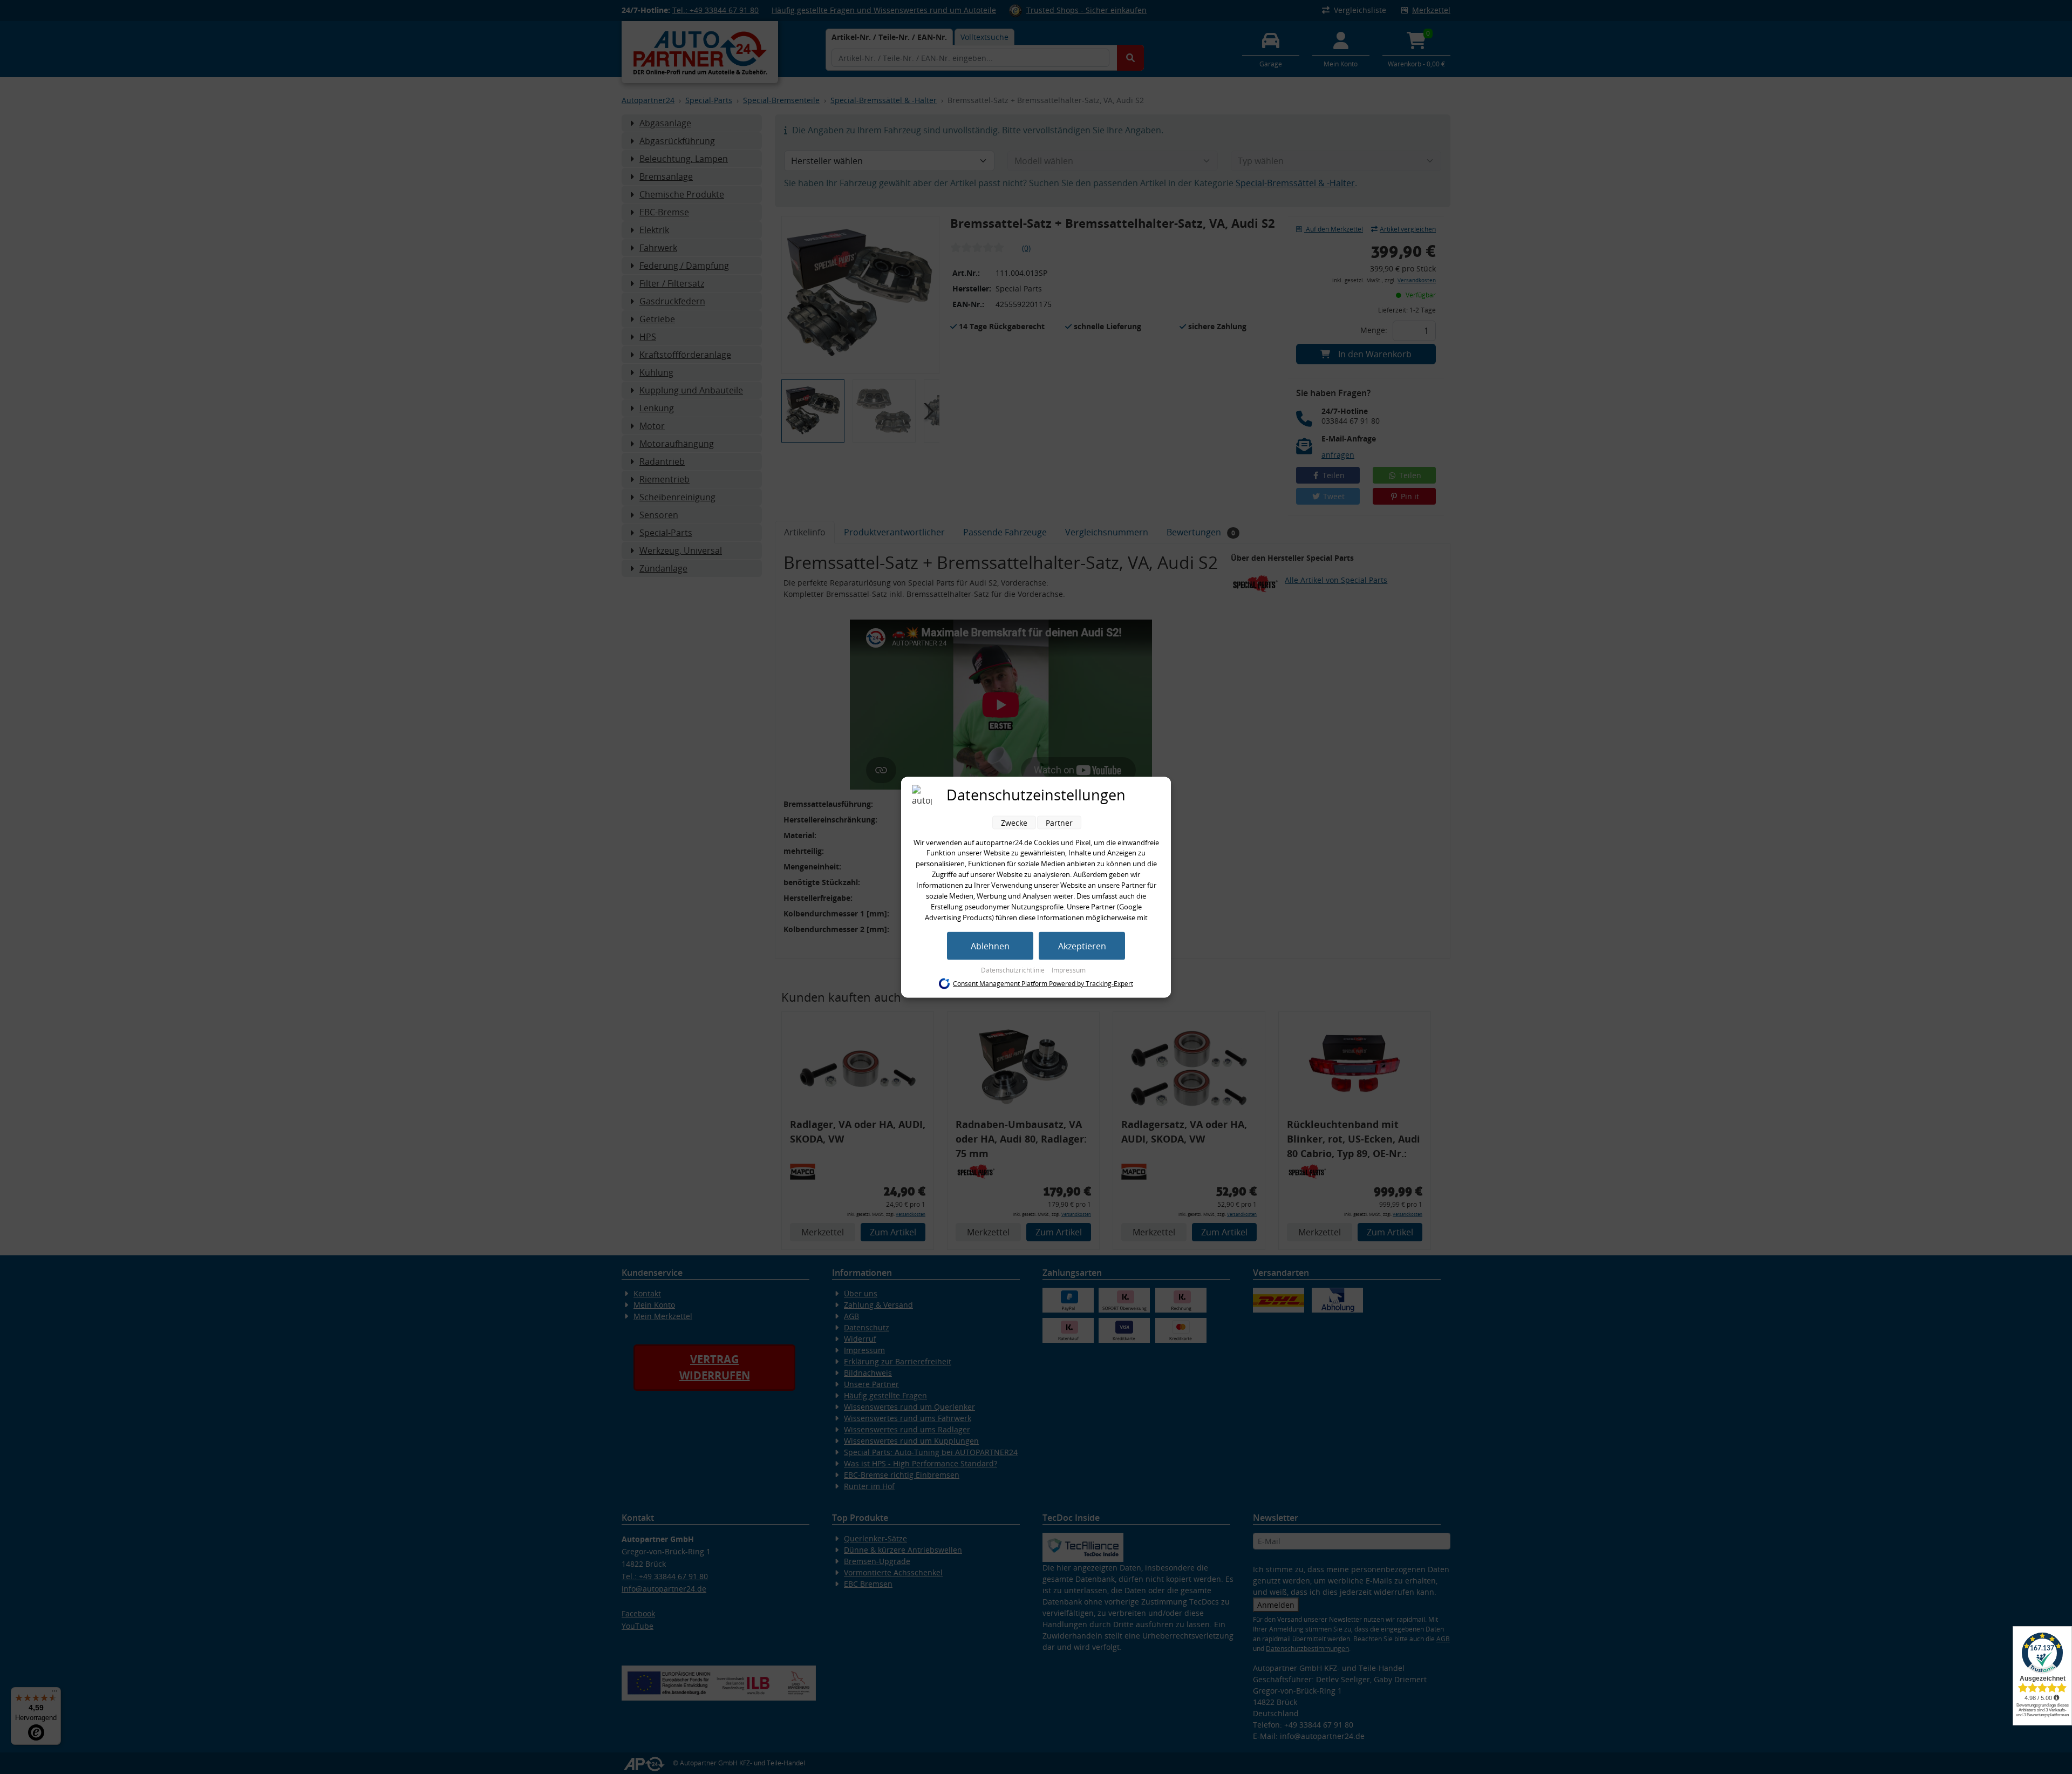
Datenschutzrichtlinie (1014, 970)
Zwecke (1014, 822)
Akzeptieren (1082, 946)
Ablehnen (990, 946)
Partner (1059, 822)
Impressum (1069, 970)
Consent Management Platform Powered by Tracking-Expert (1043, 984)
